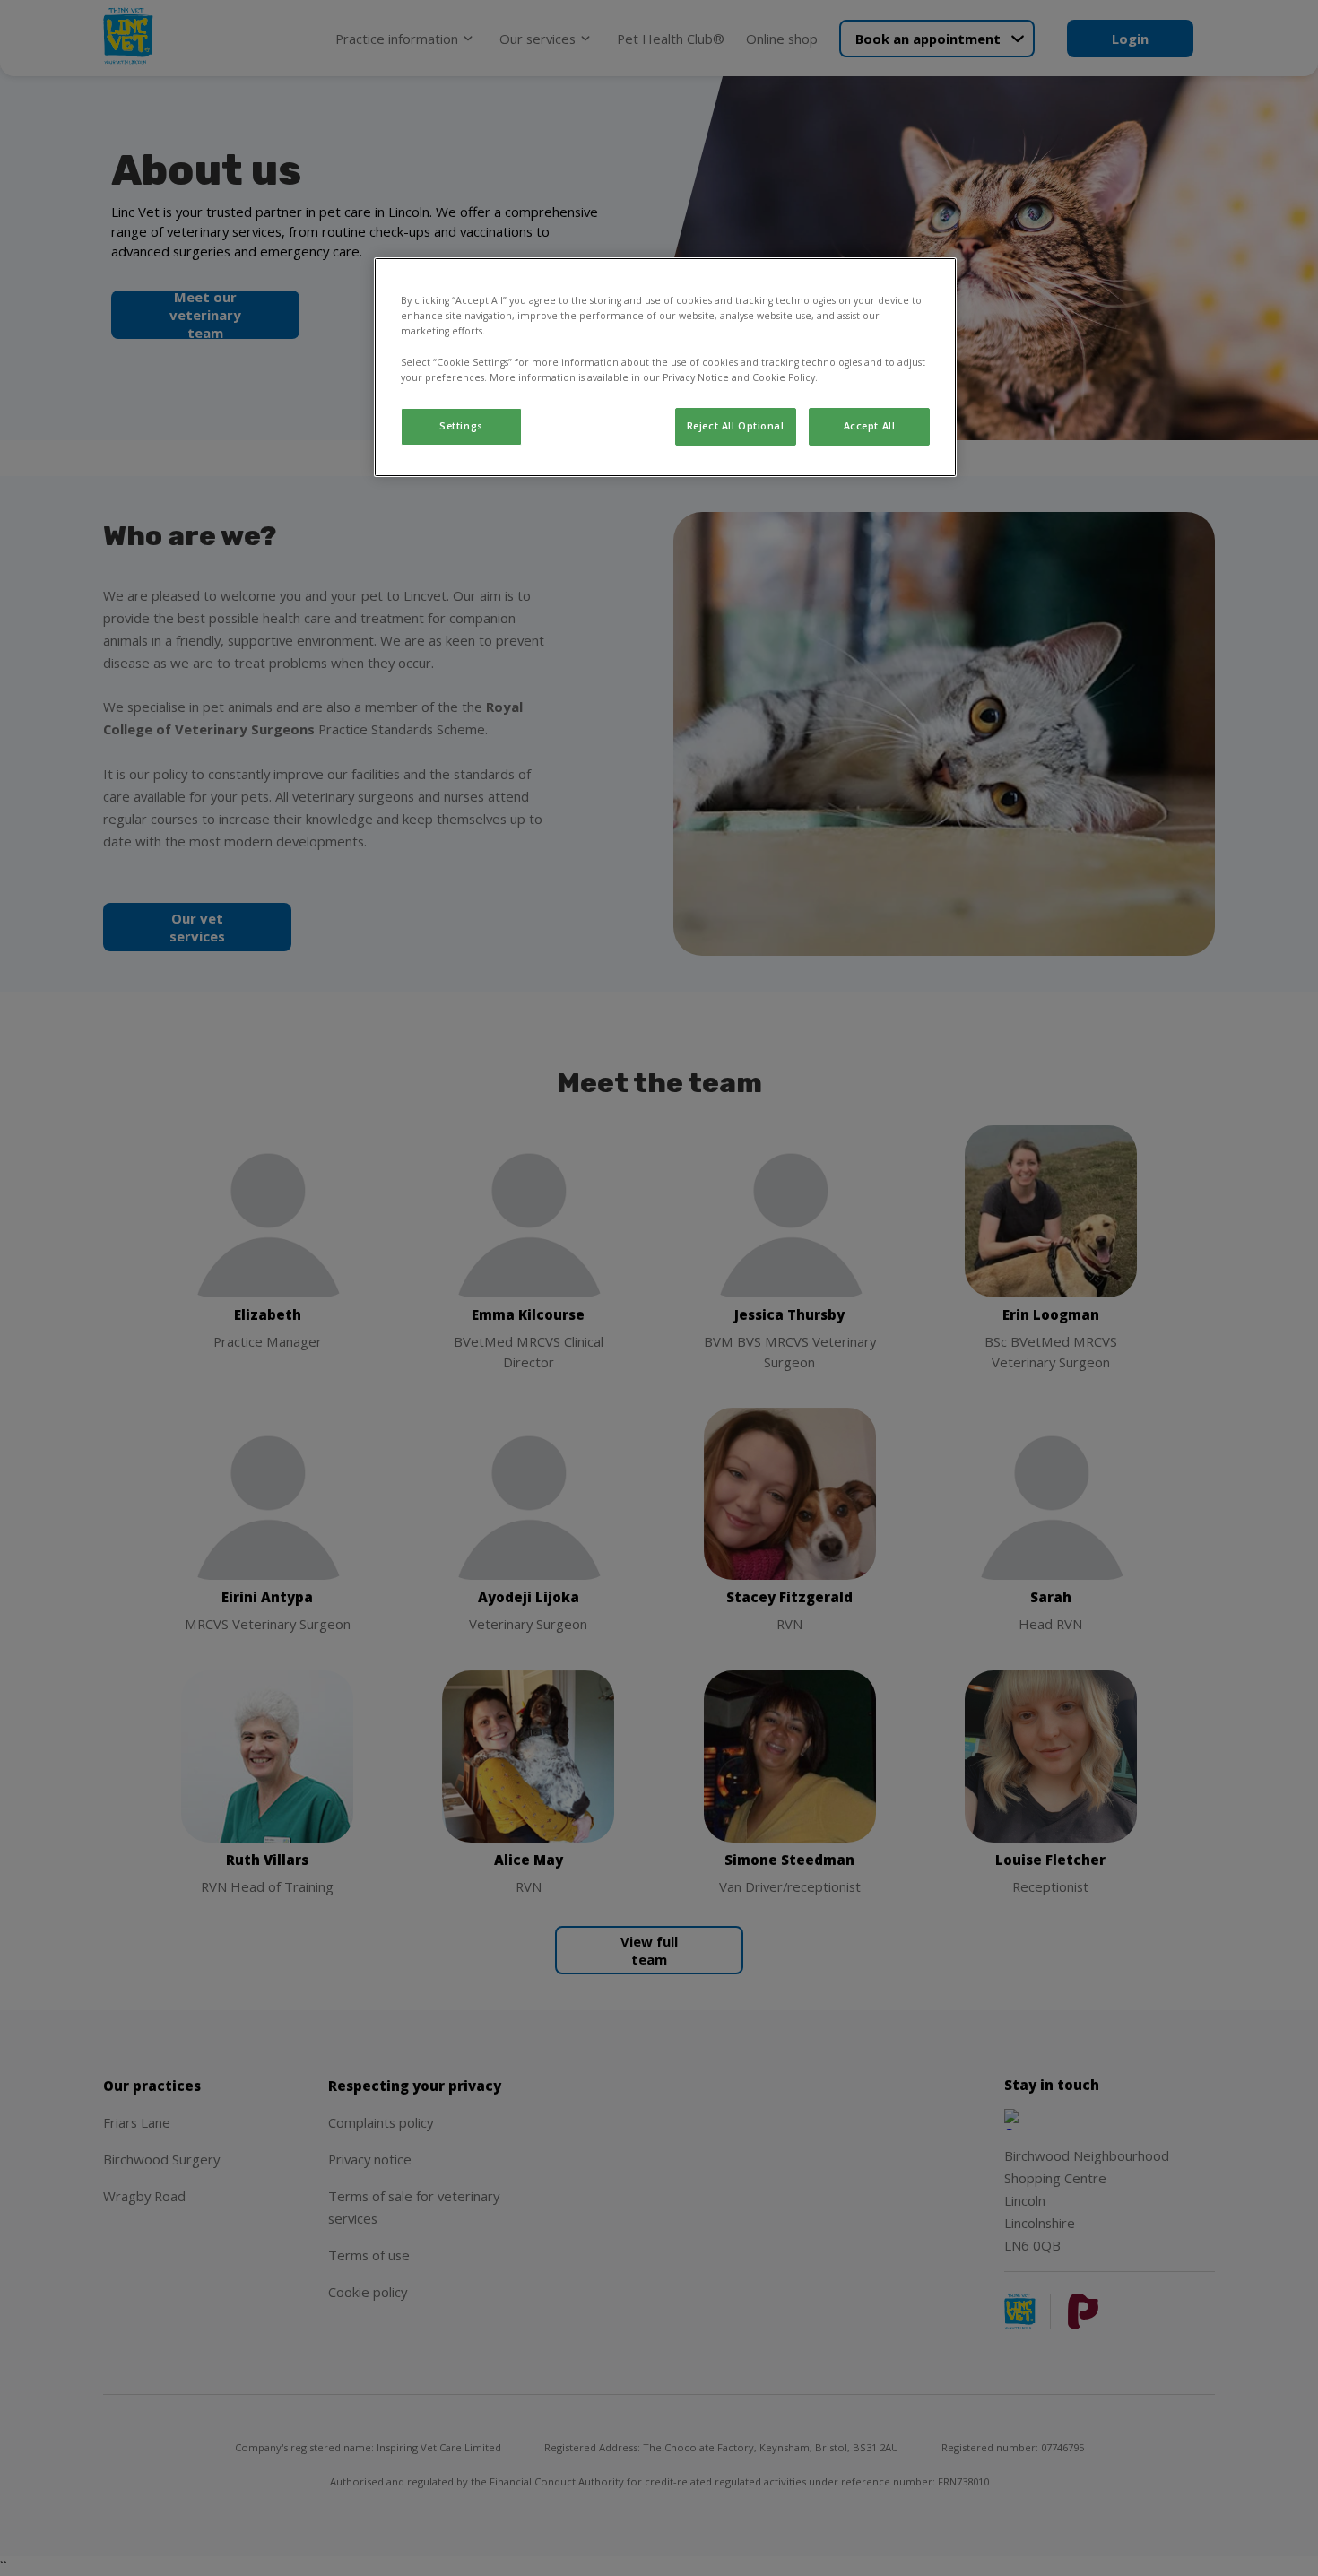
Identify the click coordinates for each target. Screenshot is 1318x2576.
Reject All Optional (736, 426)
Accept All (870, 426)
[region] (665, 367)
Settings (461, 426)
